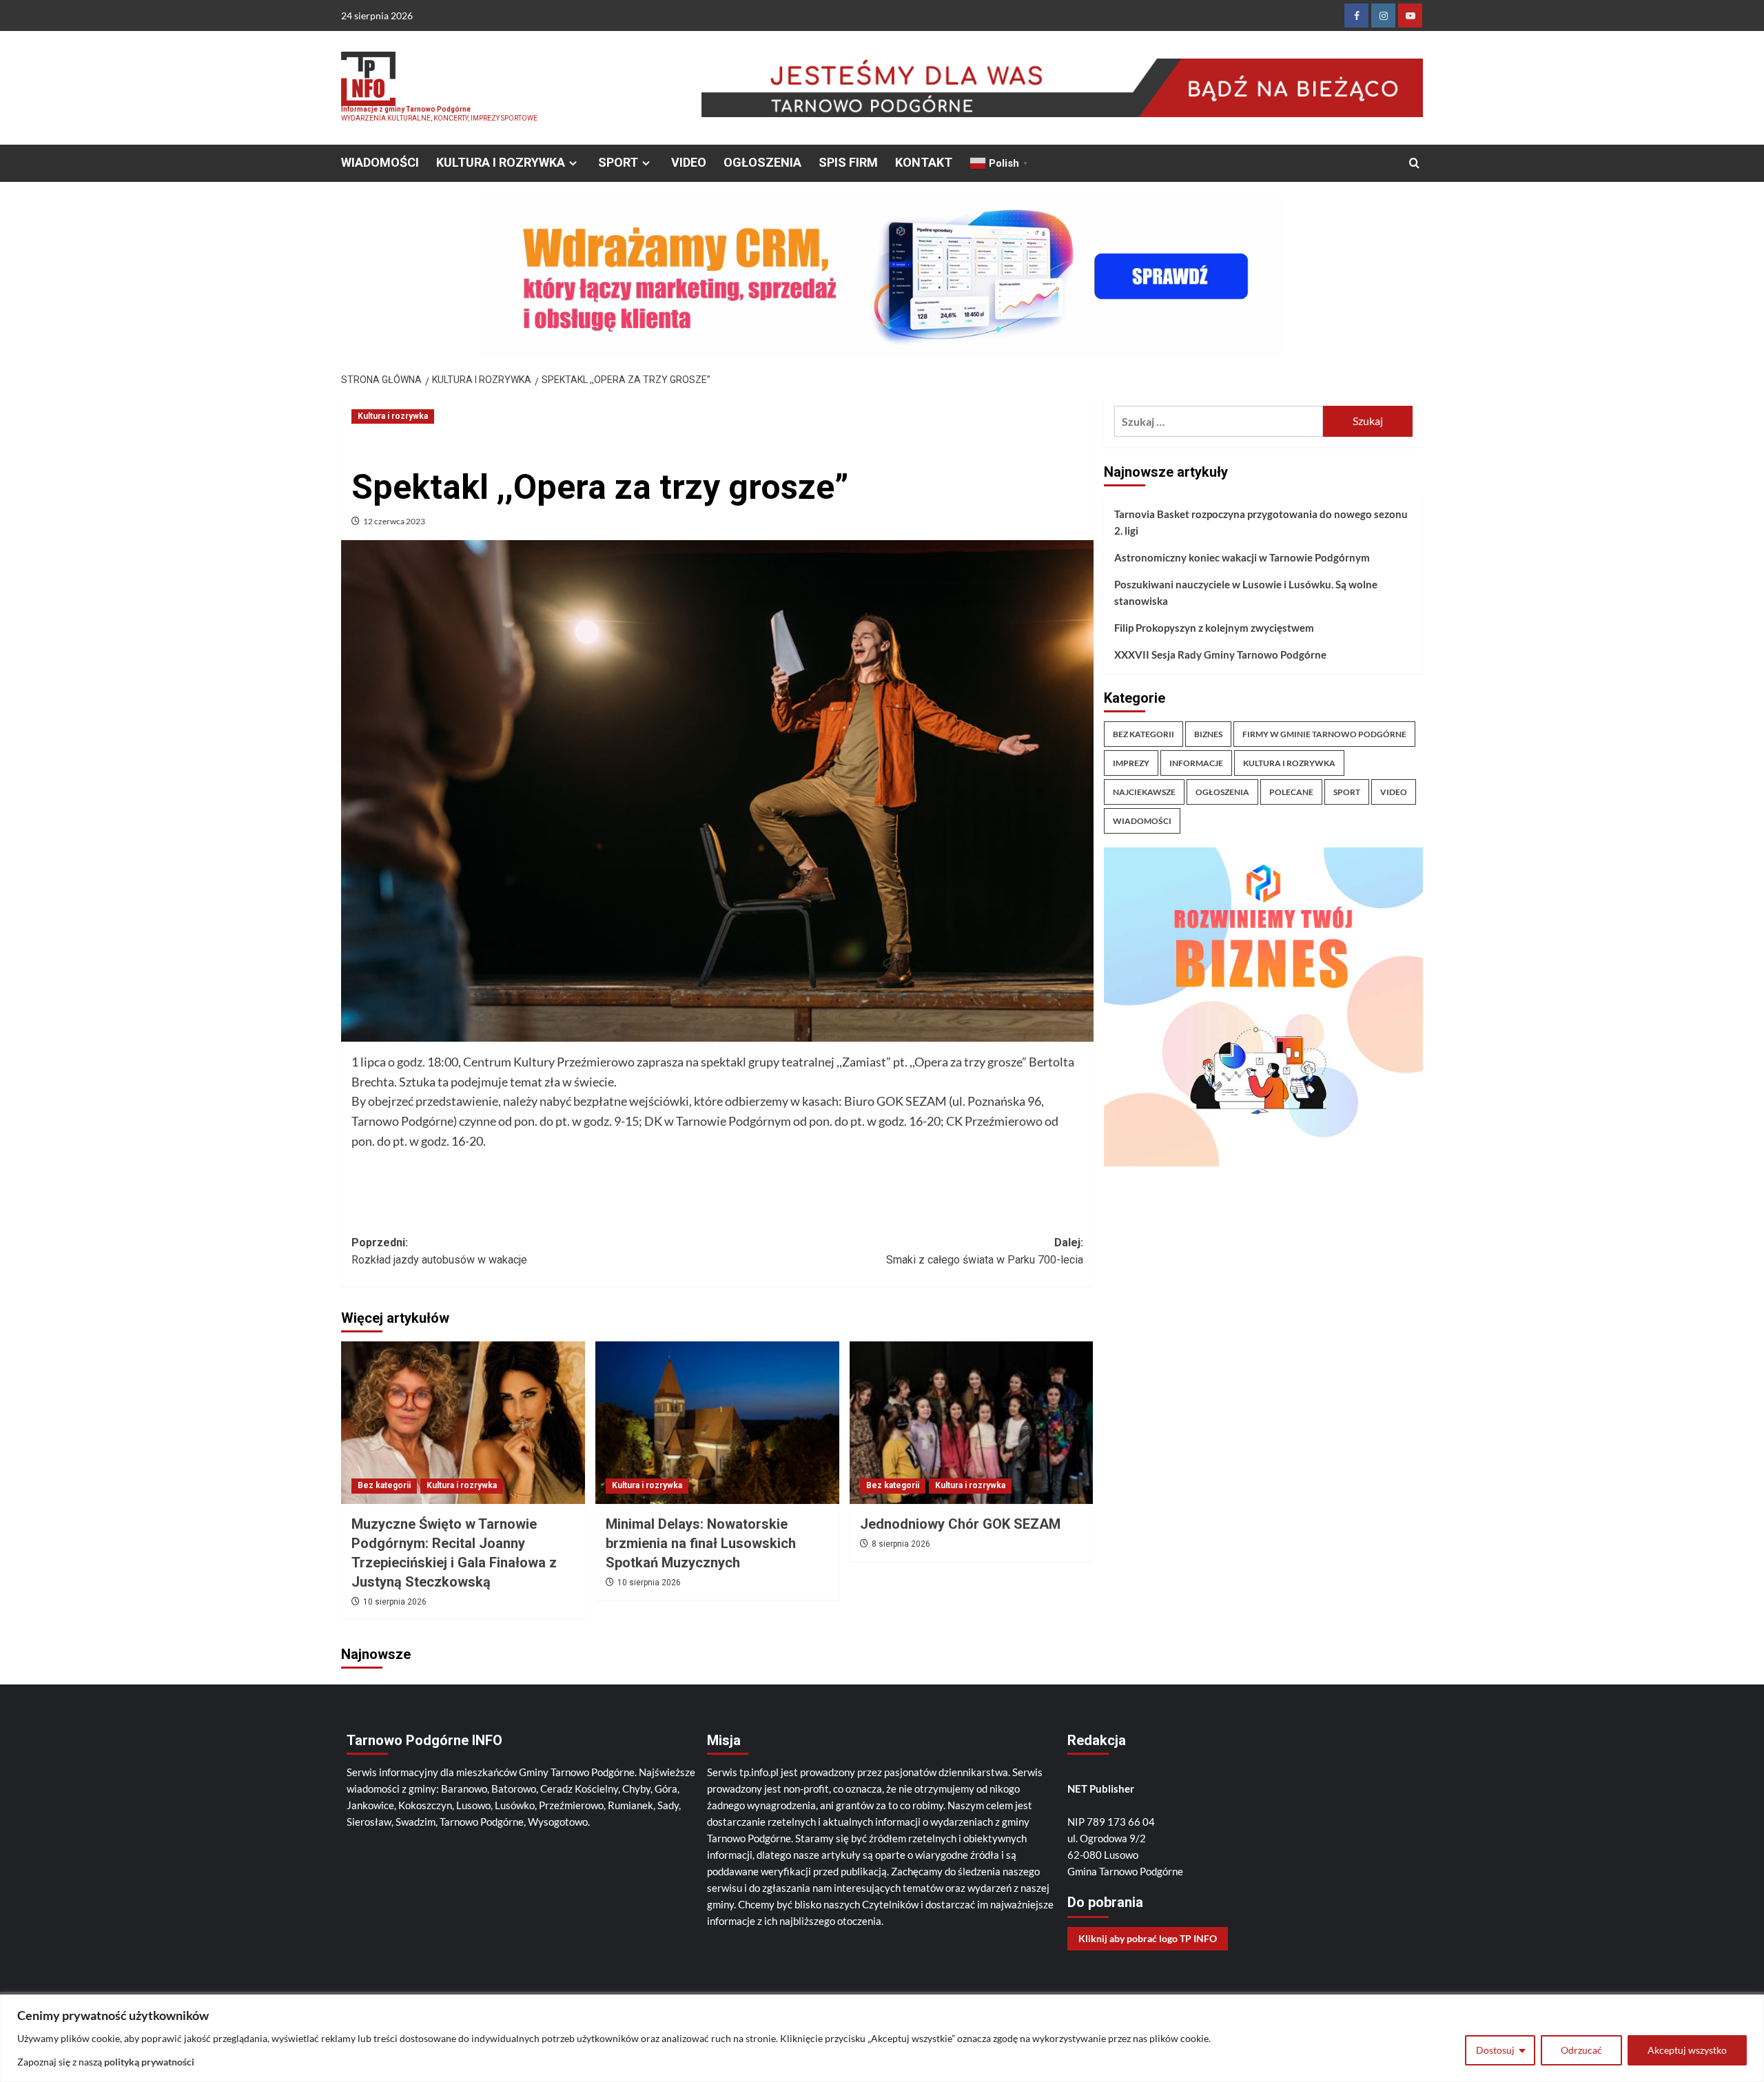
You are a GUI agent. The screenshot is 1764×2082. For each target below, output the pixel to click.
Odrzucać (1581, 2050)
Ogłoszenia (1222, 792)
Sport (1347, 792)
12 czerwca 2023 (394, 521)
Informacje (1196, 763)
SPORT (618, 162)
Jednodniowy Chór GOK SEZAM (960, 1524)
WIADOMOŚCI (380, 162)
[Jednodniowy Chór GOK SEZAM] (972, 1423)
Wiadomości (1142, 821)
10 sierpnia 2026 (395, 1602)
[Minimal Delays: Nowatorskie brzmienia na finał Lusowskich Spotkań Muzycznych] (717, 1423)
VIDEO (689, 162)
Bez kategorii (384, 1485)
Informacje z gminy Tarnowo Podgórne (406, 109)
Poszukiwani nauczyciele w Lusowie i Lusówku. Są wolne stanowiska (1246, 592)
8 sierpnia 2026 (901, 1544)
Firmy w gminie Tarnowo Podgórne (1324, 734)
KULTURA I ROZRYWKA (501, 162)
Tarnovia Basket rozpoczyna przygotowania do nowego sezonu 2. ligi (1261, 522)
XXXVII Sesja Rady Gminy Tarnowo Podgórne (1220, 655)
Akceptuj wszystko (1687, 2050)
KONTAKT (924, 162)
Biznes (1208, 734)
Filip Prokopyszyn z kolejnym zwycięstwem (1214, 628)
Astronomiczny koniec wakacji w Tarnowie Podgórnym (1242, 557)
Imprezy (1131, 763)
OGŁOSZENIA (762, 162)
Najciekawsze (1144, 792)
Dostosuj (1495, 2050)
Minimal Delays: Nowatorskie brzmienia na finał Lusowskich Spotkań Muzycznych (701, 1543)
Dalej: (985, 1251)
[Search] (1414, 164)
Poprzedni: (439, 1251)
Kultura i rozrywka (393, 416)
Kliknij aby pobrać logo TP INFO (1148, 1938)
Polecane (1291, 792)
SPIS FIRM (848, 162)
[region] (882, 2038)
